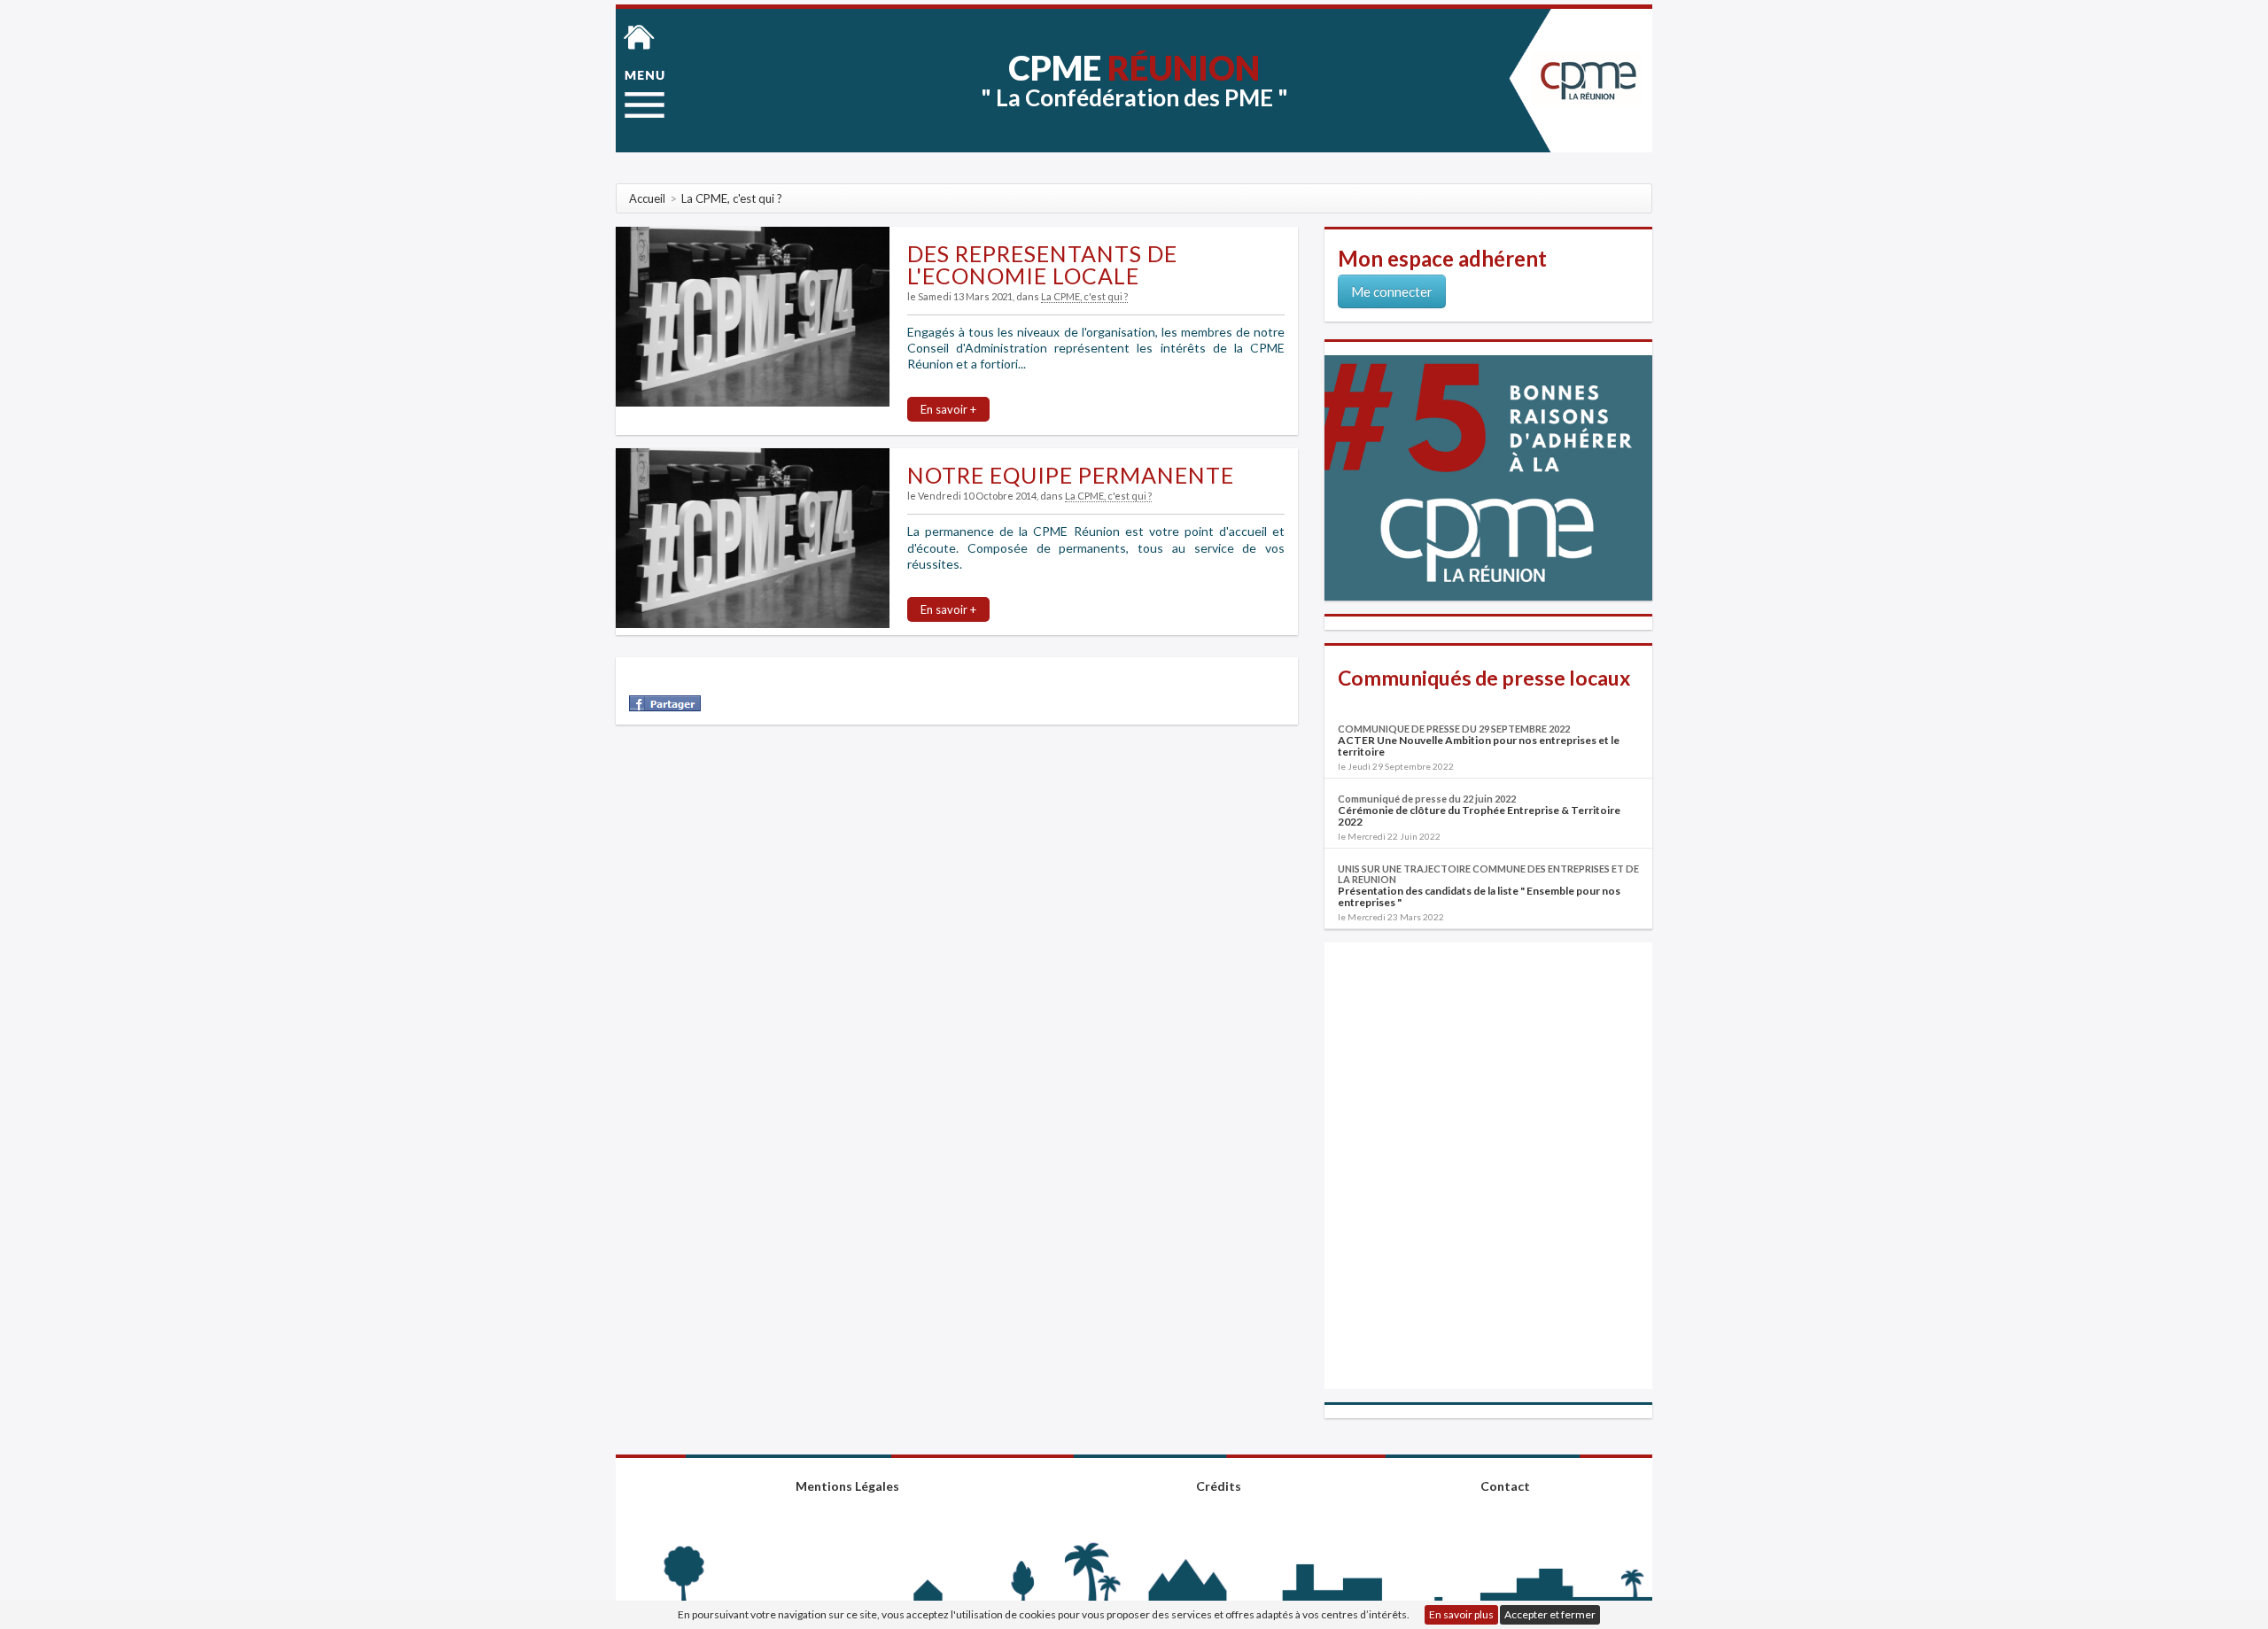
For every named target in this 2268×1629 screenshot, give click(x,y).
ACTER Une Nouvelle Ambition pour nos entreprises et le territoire (1479, 746)
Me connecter (1392, 291)
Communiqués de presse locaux (1484, 678)
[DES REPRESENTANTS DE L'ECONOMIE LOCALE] (753, 316)
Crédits (1219, 1486)
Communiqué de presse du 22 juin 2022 (1427, 799)
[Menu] (645, 94)
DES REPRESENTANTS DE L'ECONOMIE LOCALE (1042, 264)
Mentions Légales (847, 1486)
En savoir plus (1461, 1614)
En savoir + (948, 409)
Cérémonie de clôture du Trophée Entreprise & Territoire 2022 (1479, 816)
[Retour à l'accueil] (639, 35)
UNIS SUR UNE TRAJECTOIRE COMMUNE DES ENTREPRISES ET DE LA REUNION (1488, 874)
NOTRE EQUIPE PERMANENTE (1071, 475)
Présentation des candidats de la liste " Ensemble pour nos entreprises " (1479, 896)
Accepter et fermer (1550, 1614)
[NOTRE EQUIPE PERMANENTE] (753, 537)
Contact (1505, 1486)
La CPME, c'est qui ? (1084, 296)
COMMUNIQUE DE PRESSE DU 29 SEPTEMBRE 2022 (1454, 729)
